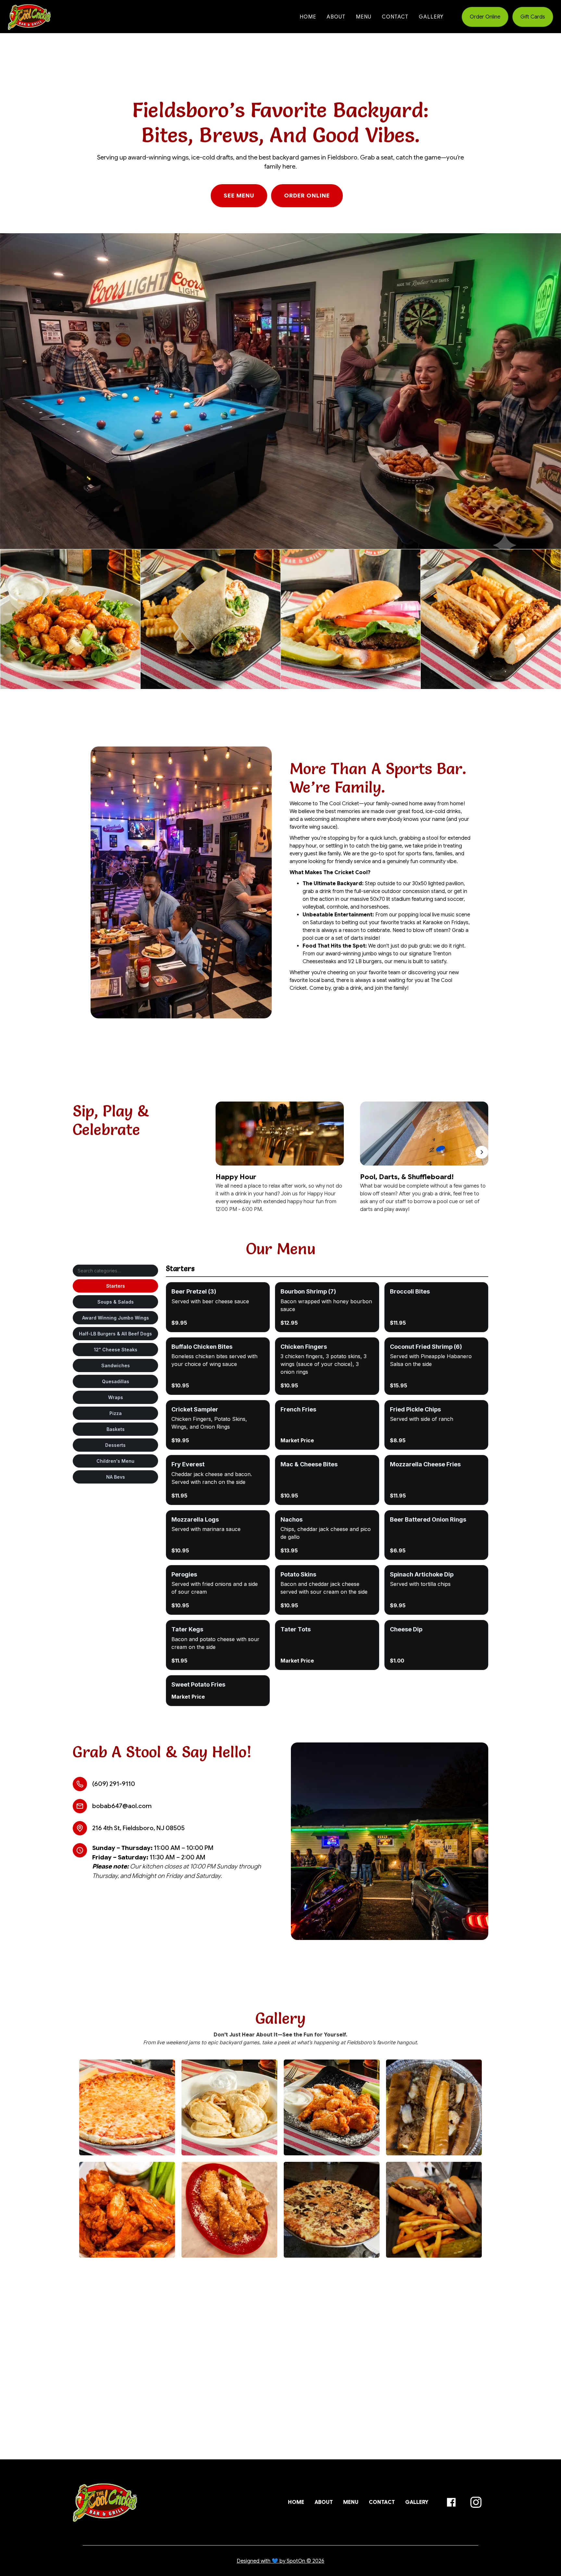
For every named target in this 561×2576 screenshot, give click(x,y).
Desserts (115, 1445)
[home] (29, 17)
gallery (431, 17)
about (336, 17)
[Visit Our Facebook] (451, 2502)
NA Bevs (116, 1477)
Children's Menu (115, 1461)
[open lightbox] (127, 2107)
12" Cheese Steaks (116, 1350)
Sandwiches (116, 1365)
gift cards (533, 17)
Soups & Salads (116, 1302)
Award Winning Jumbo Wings (116, 1318)
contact (395, 17)
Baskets (116, 1429)
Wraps (116, 1397)
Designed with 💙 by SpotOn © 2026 (280, 2561)
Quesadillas (116, 1381)
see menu (239, 196)
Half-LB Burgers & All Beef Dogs (115, 1334)
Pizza (116, 1413)
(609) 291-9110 (114, 1784)
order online (485, 17)
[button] (482, 1158)
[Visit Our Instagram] (476, 2502)
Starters (116, 1286)
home (308, 17)
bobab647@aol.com (122, 1806)
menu (364, 17)
